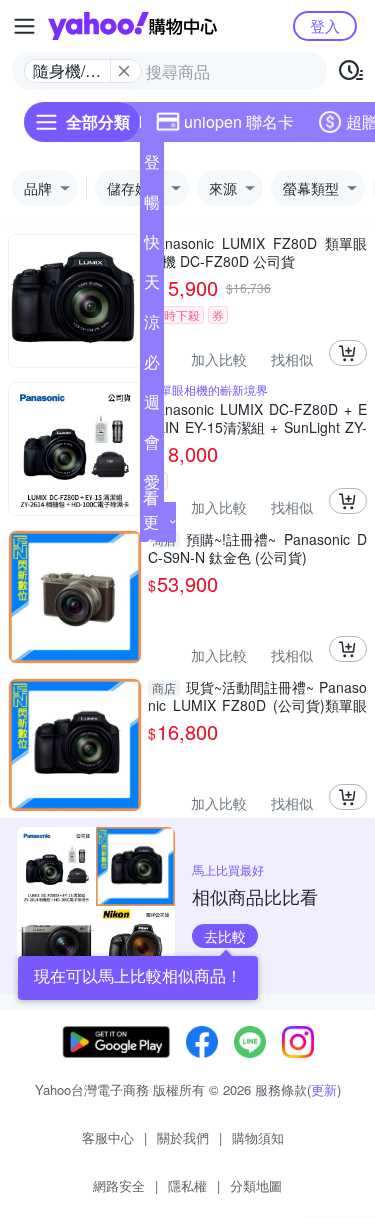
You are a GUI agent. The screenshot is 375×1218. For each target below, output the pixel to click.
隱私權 (187, 1185)
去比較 (225, 936)
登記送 (152, 166)
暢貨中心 (152, 206)
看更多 (151, 521)
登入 (325, 25)
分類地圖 (256, 1185)
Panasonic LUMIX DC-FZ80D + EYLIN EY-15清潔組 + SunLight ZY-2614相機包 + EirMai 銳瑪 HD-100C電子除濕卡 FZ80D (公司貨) (257, 418)
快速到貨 (152, 246)
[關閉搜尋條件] (124, 71)
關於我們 (183, 1137)
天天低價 (152, 286)
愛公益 (152, 486)
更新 (324, 1089)
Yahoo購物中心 (132, 26)
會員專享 (152, 446)
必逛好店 (152, 366)
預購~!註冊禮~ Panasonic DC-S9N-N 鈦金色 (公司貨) (257, 548)
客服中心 (108, 1137)
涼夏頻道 (152, 326)
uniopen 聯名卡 (239, 121)
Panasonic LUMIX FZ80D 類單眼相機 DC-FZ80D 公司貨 (257, 252)
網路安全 (119, 1185)
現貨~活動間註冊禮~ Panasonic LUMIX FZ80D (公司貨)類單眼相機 (257, 696)
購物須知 (258, 1137)
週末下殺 (152, 406)
